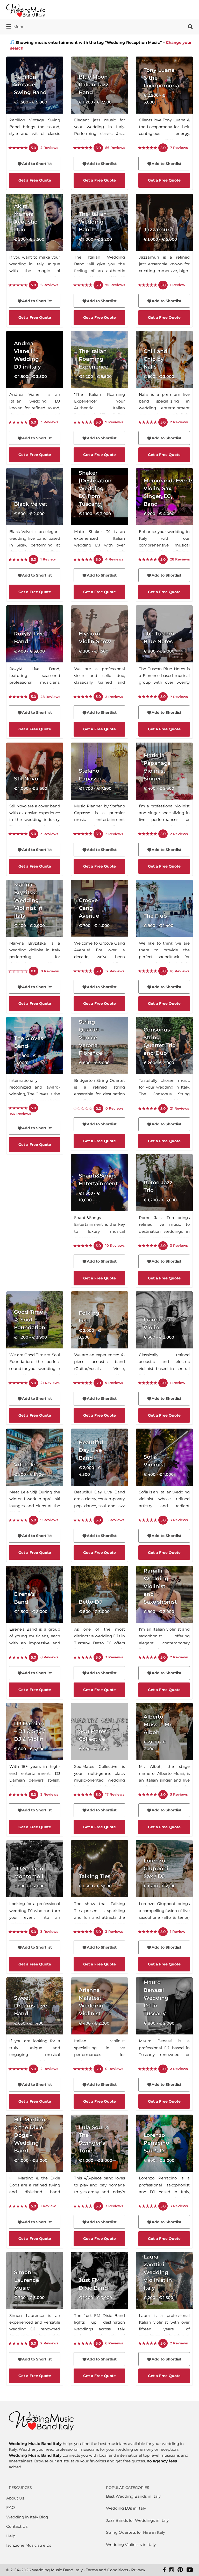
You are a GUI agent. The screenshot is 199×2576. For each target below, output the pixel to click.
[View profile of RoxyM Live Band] (35, 652)
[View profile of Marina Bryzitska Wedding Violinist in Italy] (35, 926)
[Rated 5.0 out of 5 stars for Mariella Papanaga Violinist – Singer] (148, 834)
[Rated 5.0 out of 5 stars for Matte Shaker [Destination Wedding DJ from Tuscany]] (83, 560)
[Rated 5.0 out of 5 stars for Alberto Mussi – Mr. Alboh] (148, 1795)
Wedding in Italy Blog (27, 2517)
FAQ (11, 2507)
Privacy (138, 2570)
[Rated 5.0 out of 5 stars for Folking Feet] (83, 1383)
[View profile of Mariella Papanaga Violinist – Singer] (164, 789)
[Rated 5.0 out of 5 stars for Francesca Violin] (148, 1383)
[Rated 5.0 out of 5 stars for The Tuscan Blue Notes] (148, 697)
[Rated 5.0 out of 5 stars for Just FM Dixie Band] (83, 2344)
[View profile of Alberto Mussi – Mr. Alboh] (164, 1750)
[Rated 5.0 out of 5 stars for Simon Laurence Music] (18, 2344)
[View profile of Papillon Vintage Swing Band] (35, 103)
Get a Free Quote (35, 180)
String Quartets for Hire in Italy (136, 2532)
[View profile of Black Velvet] (35, 515)
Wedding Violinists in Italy (131, 2544)
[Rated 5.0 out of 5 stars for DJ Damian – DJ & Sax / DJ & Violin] (18, 1795)
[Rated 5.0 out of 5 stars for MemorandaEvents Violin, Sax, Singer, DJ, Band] (148, 560)
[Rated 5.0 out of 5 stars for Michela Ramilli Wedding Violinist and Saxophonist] (148, 1658)
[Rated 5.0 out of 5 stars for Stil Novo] (18, 834)
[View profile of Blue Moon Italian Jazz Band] (99, 103)
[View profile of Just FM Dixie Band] (99, 2299)
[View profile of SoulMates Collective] (99, 1750)
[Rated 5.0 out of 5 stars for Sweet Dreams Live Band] (18, 2069)
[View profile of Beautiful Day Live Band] (99, 1475)
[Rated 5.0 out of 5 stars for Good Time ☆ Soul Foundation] (18, 1383)
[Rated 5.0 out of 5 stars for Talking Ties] (83, 1932)
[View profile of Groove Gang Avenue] (99, 926)
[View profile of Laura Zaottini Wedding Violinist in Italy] (164, 2299)
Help (11, 2536)
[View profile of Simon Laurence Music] (35, 2299)
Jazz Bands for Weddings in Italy (137, 2520)
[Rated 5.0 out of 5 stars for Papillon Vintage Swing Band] (18, 148)
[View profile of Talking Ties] (99, 1887)
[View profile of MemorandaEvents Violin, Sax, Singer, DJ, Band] (164, 515)
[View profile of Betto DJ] (99, 1612)
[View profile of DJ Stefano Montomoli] (35, 1887)
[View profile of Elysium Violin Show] (99, 652)
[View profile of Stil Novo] (35, 789)
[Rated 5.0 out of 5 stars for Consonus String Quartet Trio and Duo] (148, 1109)
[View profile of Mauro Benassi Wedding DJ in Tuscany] (164, 2024)
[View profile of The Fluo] (164, 926)
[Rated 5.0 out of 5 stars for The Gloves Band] (18, 1108)
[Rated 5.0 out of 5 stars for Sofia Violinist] (148, 1520)
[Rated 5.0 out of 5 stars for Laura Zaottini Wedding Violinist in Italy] (148, 2344)
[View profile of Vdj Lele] (35, 1475)
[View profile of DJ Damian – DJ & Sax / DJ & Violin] (35, 1750)
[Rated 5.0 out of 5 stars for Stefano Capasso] (83, 834)
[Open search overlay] (190, 27)
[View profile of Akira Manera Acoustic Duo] (35, 240)
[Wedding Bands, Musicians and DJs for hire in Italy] (41, 2423)
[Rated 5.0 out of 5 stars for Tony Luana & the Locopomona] (148, 148)
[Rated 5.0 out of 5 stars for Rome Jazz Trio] (148, 1246)
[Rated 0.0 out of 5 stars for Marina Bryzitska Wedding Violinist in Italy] (18, 971)
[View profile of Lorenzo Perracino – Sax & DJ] (164, 2161)
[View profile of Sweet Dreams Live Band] (35, 2024)
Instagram (172, 2570)
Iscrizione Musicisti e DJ (29, 2545)
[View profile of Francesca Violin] (164, 1338)
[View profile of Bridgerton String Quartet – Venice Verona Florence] (99, 1064)
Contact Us (17, 2526)
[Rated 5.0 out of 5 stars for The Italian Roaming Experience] (83, 423)
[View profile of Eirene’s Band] (35, 1612)
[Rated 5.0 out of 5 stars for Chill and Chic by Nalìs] (148, 423)
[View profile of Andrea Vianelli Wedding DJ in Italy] (35, 378)
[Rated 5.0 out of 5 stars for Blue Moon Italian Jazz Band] (83, 148)
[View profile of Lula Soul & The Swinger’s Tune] (99, 2161)
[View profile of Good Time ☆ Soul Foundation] (35, 1338)
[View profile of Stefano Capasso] (99, 789)
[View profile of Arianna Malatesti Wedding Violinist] (99, 2024)
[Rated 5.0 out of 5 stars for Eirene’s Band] (18, 1658)
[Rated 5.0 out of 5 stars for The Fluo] (148, 971)
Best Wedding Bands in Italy (133, 2496)
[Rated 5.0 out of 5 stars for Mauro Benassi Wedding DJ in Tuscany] (148, 2069)
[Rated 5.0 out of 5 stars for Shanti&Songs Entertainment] (83, 1246)
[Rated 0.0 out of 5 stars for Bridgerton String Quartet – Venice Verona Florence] (83, 1109)
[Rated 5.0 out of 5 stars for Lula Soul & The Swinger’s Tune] (83, 2206)
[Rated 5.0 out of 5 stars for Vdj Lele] (18, 1520)
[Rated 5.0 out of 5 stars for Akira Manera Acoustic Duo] (18, 285)
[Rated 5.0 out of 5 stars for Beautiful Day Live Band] (83, 1520)
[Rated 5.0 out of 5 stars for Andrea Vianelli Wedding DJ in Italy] (18, 423)
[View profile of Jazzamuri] (164, 240)
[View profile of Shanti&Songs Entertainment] (99, 1201)
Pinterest (180, 2570)
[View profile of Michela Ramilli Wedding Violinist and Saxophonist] (164, 1612)
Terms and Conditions (107, 2570)
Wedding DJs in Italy (126, 2508)
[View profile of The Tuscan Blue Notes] (164, 652)
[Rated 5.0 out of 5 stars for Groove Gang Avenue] (83, 971)
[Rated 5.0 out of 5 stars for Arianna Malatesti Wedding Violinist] (83, 2069)
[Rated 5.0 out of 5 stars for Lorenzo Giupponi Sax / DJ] (148, 1932)
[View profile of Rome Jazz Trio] (164, 1201)
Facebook (164, 2570)
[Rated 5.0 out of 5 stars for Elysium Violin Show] (83, 697)
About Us (15, 2498)
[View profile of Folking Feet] (99, 1338)
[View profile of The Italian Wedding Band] (99, 240)
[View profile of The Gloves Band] (35, 1065)
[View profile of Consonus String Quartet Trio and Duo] (164, 1064)
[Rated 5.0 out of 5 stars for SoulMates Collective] (83, 1795)
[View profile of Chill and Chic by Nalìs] (164, 378)
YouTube (190, 2570)
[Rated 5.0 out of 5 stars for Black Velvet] (18, 560)
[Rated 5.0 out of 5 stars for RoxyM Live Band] (18, 697)
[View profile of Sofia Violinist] (164, 1475)
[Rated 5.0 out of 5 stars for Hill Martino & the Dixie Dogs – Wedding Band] (18, 2206)
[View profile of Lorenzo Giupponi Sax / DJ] (164, 1887)
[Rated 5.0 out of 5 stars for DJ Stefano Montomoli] (18, 1932)
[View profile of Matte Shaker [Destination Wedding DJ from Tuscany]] (99, 515)
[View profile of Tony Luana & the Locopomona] (164, 103)
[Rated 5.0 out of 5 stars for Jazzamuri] (148, 285)
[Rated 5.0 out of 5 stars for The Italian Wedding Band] (83, 285)
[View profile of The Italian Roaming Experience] (99, 378)
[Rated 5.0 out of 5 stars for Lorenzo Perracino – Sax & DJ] (148, 2206)
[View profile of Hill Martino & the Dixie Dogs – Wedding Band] (35, 2161)
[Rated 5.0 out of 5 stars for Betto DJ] (83, 1658)
